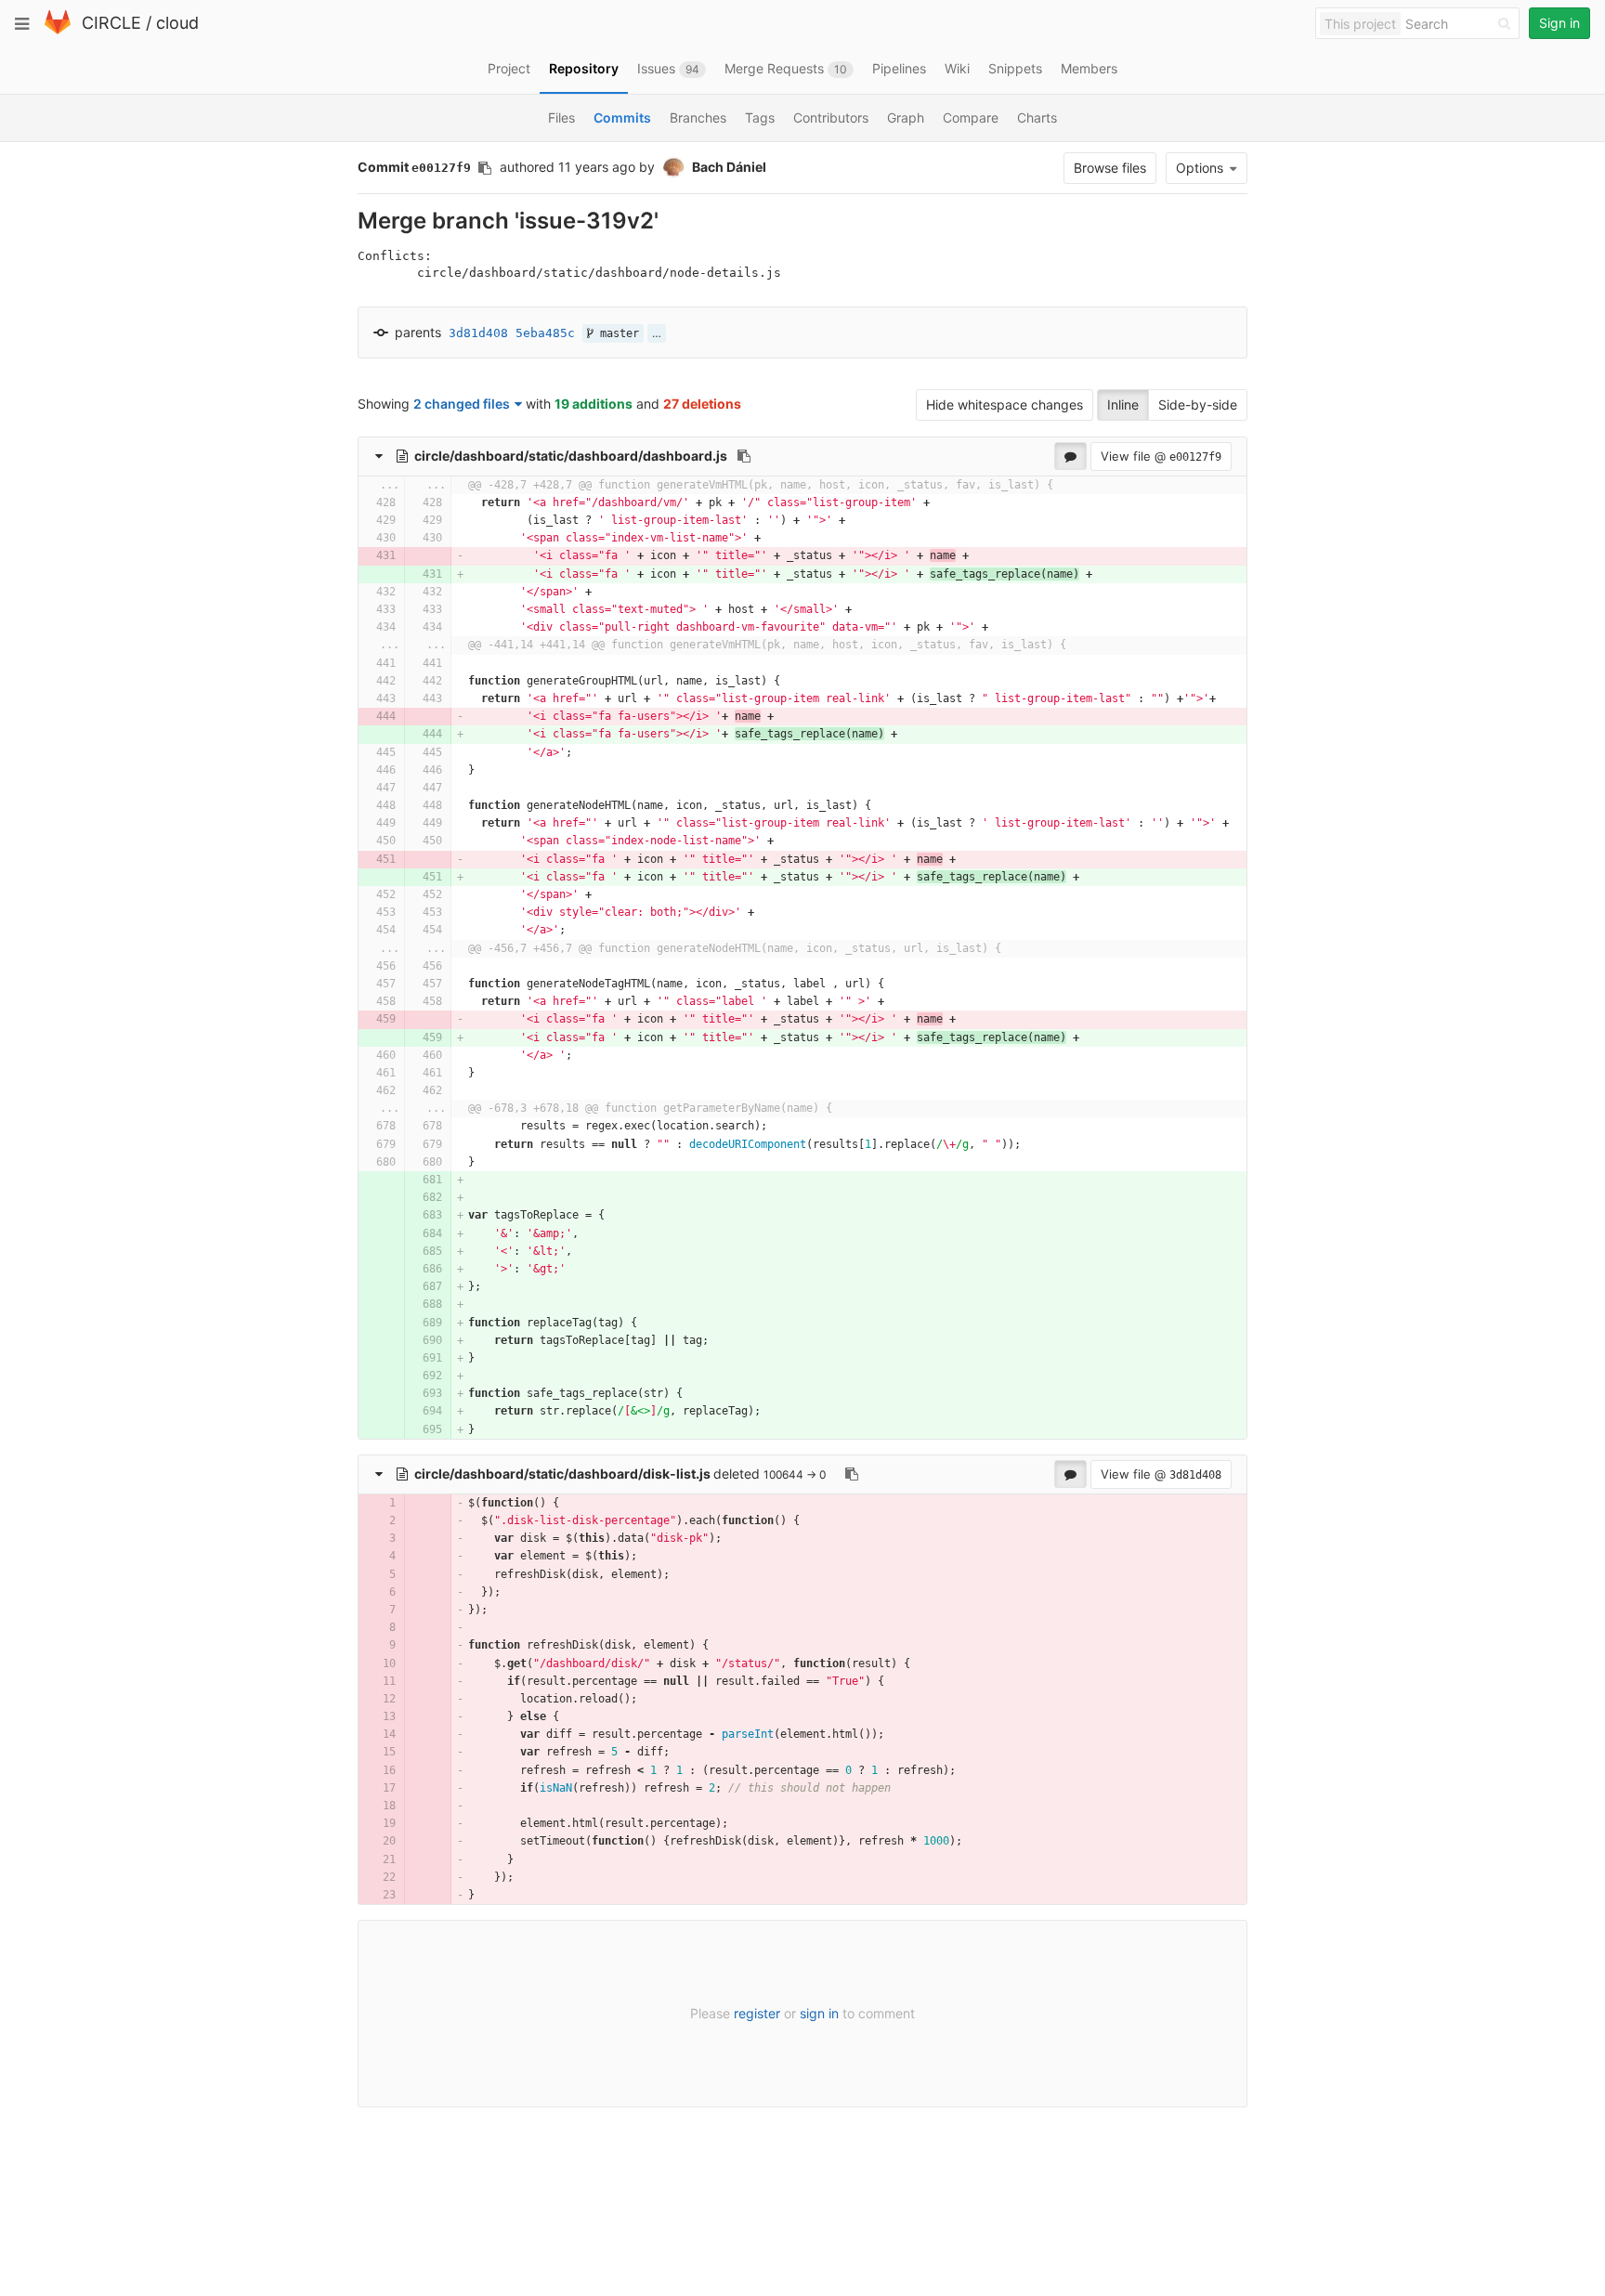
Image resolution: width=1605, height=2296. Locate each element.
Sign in (1559, 23)
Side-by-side (1198, 404)
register (757, 2013)
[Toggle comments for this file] (1070, 456)
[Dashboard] (58, 30)
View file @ (1161, 456)
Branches (698, 117)
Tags (760, 117)
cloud (177, 23)
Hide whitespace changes (1005, 404)
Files (561, 117)
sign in (819, 2013)
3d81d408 (478, 333)
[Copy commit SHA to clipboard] (485, 168)
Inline (1123, 404)
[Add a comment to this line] (359, 503)
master (616, 333)
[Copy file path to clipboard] (744, 456)
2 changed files (462, 404)
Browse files (1110, 168)
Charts (1037, 117)
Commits (622, 117)
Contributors (831, 117)
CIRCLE (111, 23)
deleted (589, 1474)
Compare (971, 117)
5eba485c (545, 333)
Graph (906, 117)
